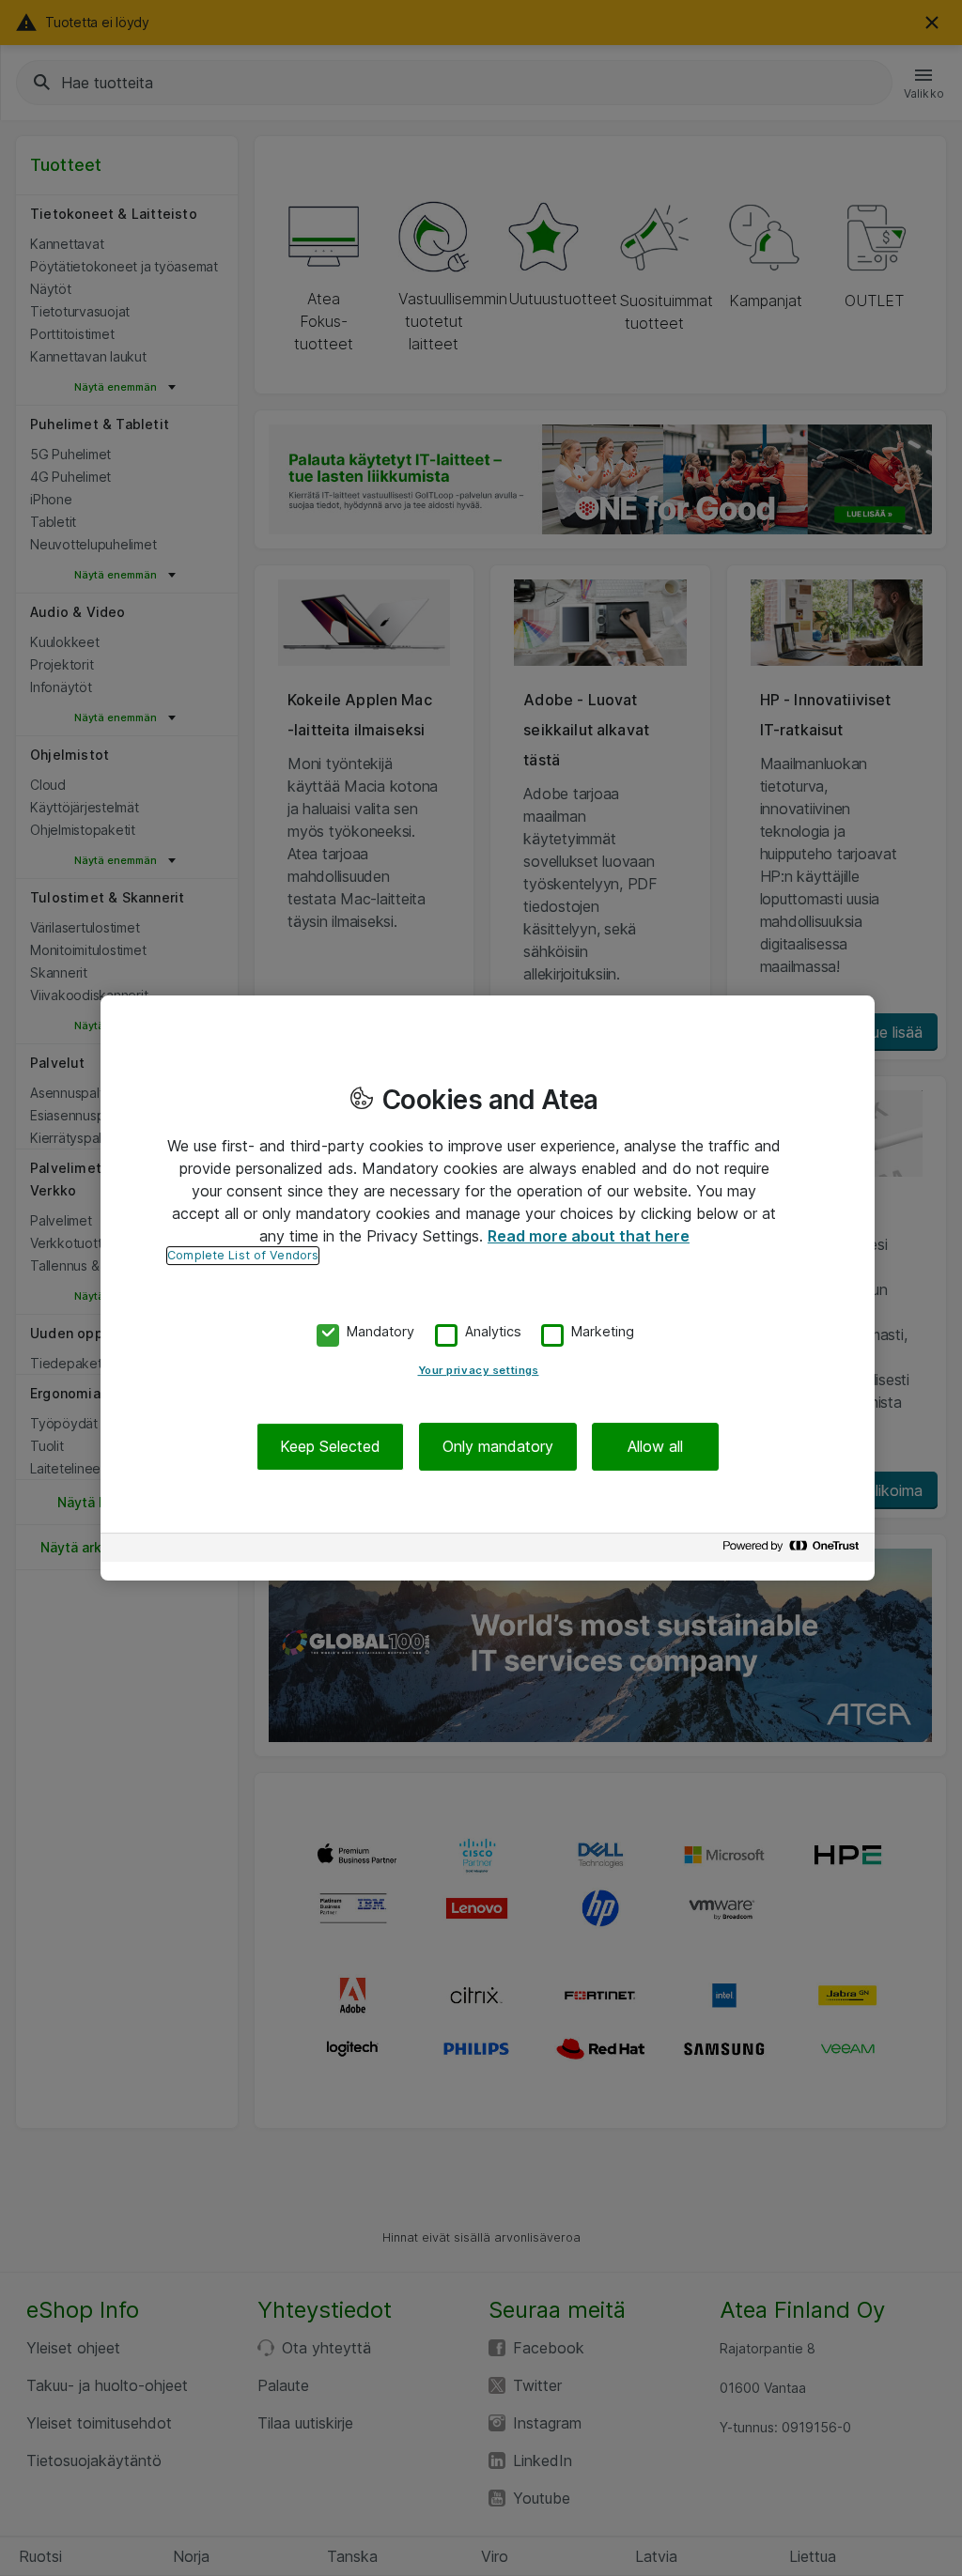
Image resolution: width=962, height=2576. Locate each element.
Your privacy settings (479, 1370)
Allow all (655, 1446)
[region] (488, 1288)
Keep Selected (330, 1446)
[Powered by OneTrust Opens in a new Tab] (794, 1550)
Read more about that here (589, 1236)
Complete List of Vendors (243, 1255)
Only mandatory (498, 1446)
